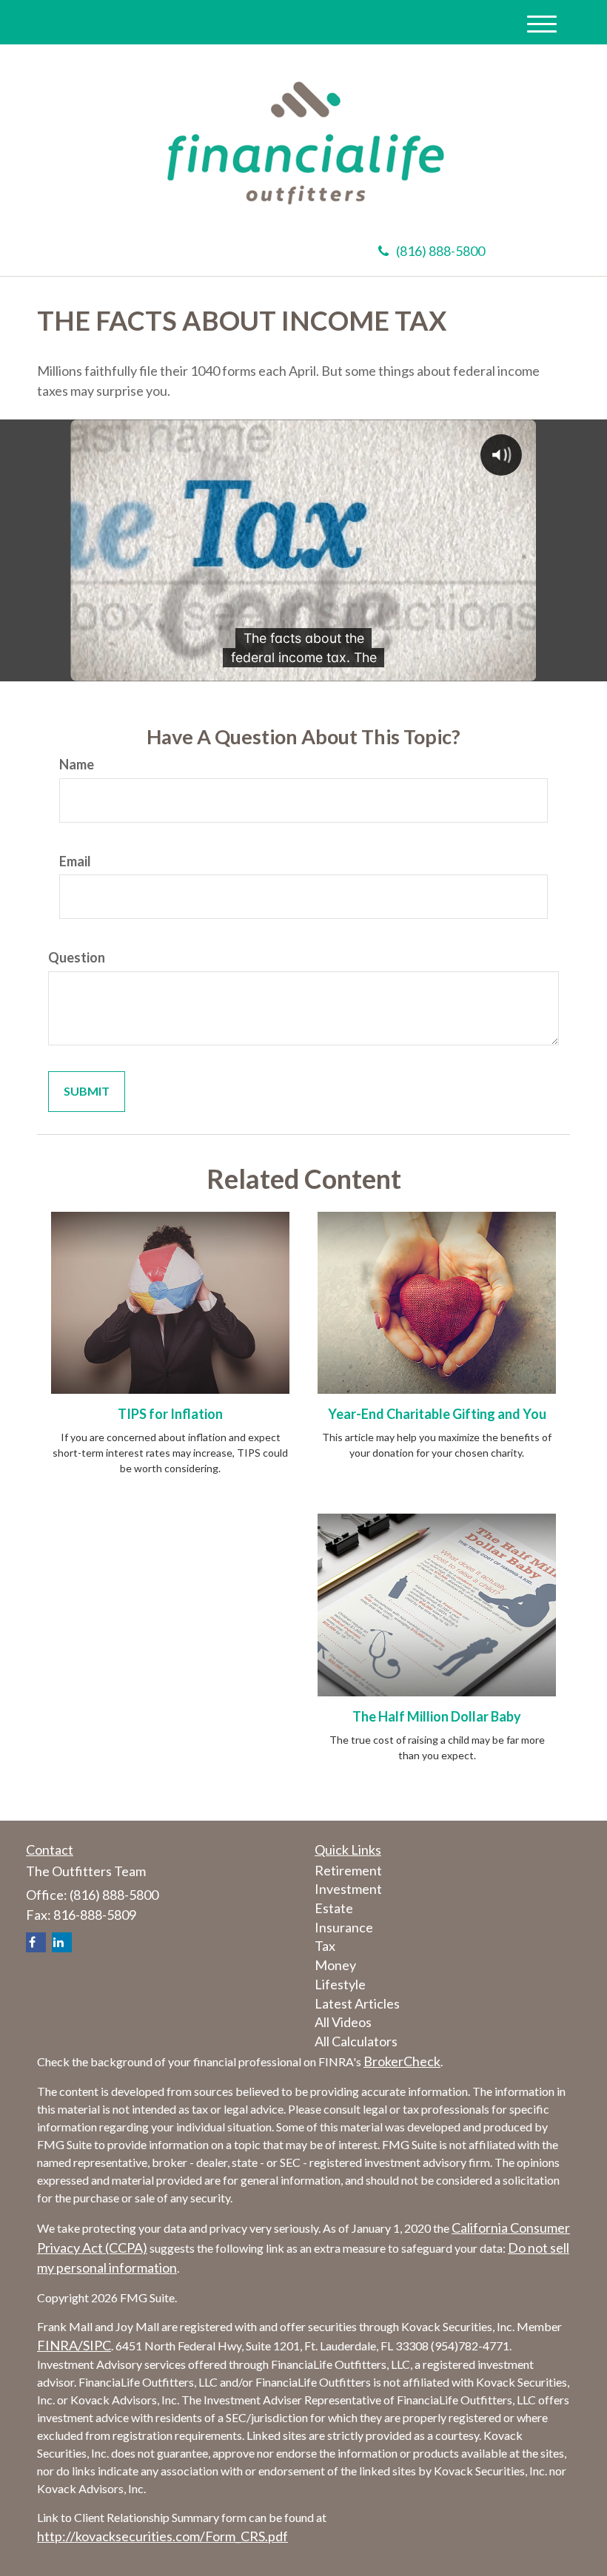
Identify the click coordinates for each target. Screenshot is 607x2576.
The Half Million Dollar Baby (437, 1716)
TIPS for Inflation (170, 1414)
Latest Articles (357, 2003)
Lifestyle (340, 1984)
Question (77, 957)
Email (75, 861)
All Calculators (356, 2041)
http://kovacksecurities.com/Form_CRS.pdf (162, 2536)
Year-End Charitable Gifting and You (437, 1414)
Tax (325, 1946)
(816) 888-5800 (440, 251)
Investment (348, 1889)
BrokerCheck (402, 2061)
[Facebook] (36, 1942)
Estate (334, 1908)
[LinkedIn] (62, 1942)
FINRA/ (60, 2345)
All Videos (343, 2022)
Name (77, 764)
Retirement (348, 1870)
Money (335, 1965)
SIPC (97, 2345)
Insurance (344, 1927)
